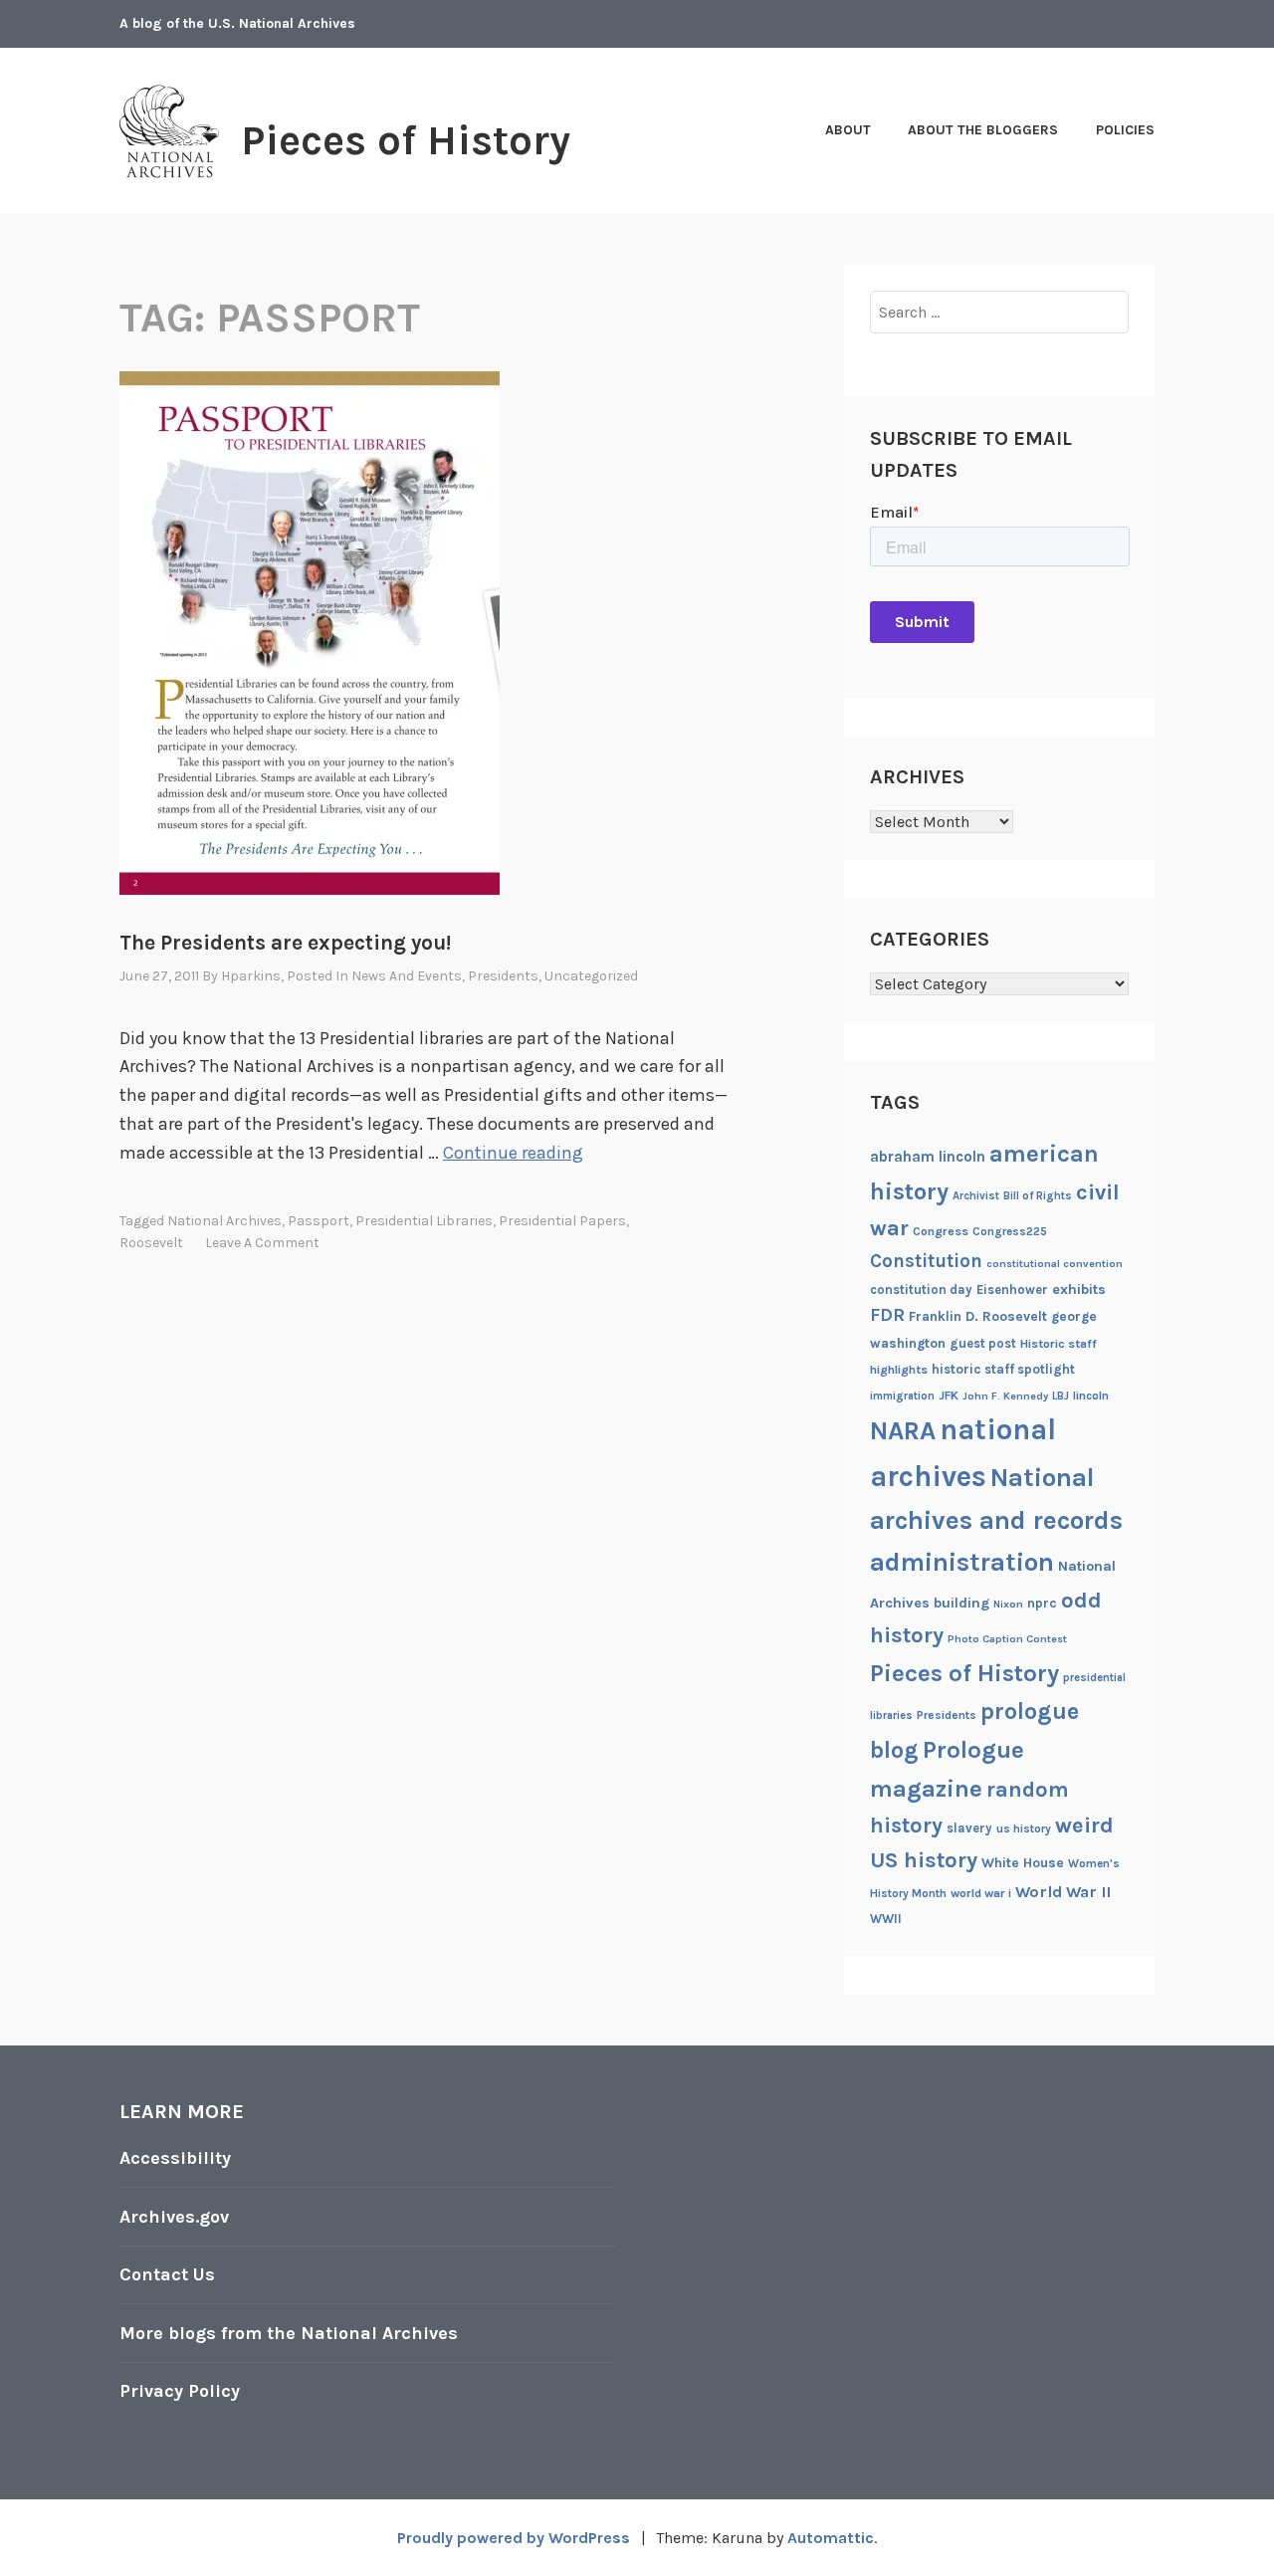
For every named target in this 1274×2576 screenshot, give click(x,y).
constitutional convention (1055, 1264)
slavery (969, 1828)
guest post (983, 1343)
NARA (903, 1431)
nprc (1042, 1603)
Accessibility (175, 2158)
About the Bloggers (983, 130)
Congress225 (1010, 1231)
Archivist (976, 1196)
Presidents (503, 976)
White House (1023, 1862)
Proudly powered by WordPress (514, 2538)
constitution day (921, 1289)
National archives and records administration (996, 1520)
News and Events (407, 976)
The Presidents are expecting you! (285, 943)
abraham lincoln (928, 1157)
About (848, 130)
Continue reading (513, 1153)
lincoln (1091, 1395)
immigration (902, 1396)
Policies (1125, 130)
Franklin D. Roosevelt (978, 1316)
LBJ (1061, 1396)
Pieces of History (406, 140)
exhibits (1079, 1289)
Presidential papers (562, 1221)
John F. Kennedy (1005, 1396)
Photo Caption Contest (1007, 1639)
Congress (941, 1231)
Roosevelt (151, 1243)
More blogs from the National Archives (289, 2333)
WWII (886, 1919)
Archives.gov (174, 2217)
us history (1024, 1828)
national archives (224, 1221)
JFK (949, 1395)
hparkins (251, 976)
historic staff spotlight (1003, 1369)
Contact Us (167, 2274)
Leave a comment (262, 1243)
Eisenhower (1012, 1289)
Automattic (831, 2538)
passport (318, 1221)
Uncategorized (591, 976)
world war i (981, 1893)
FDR (887, 1315)
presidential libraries (424, 1221)
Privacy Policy (180, 2391)
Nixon (1008, 1604)
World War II (1063, 1892)
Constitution (926, 1261)
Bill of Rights (1038, 1196)
